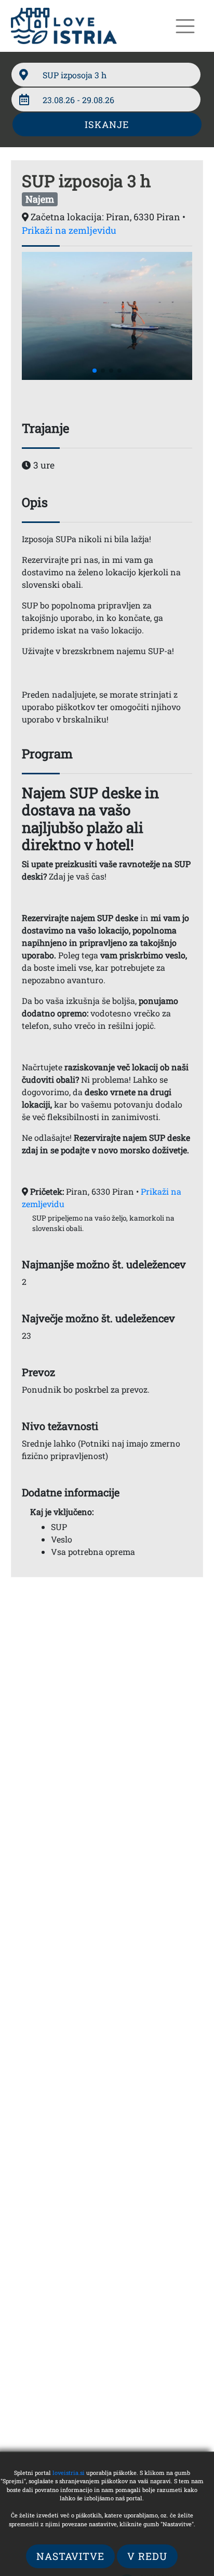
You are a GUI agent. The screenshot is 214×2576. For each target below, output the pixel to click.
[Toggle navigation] (185, 26)
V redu (147, 2556)
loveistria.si (69, 2473)
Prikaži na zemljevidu (69, 230)
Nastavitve (70, 2556)
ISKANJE (107, 124)
